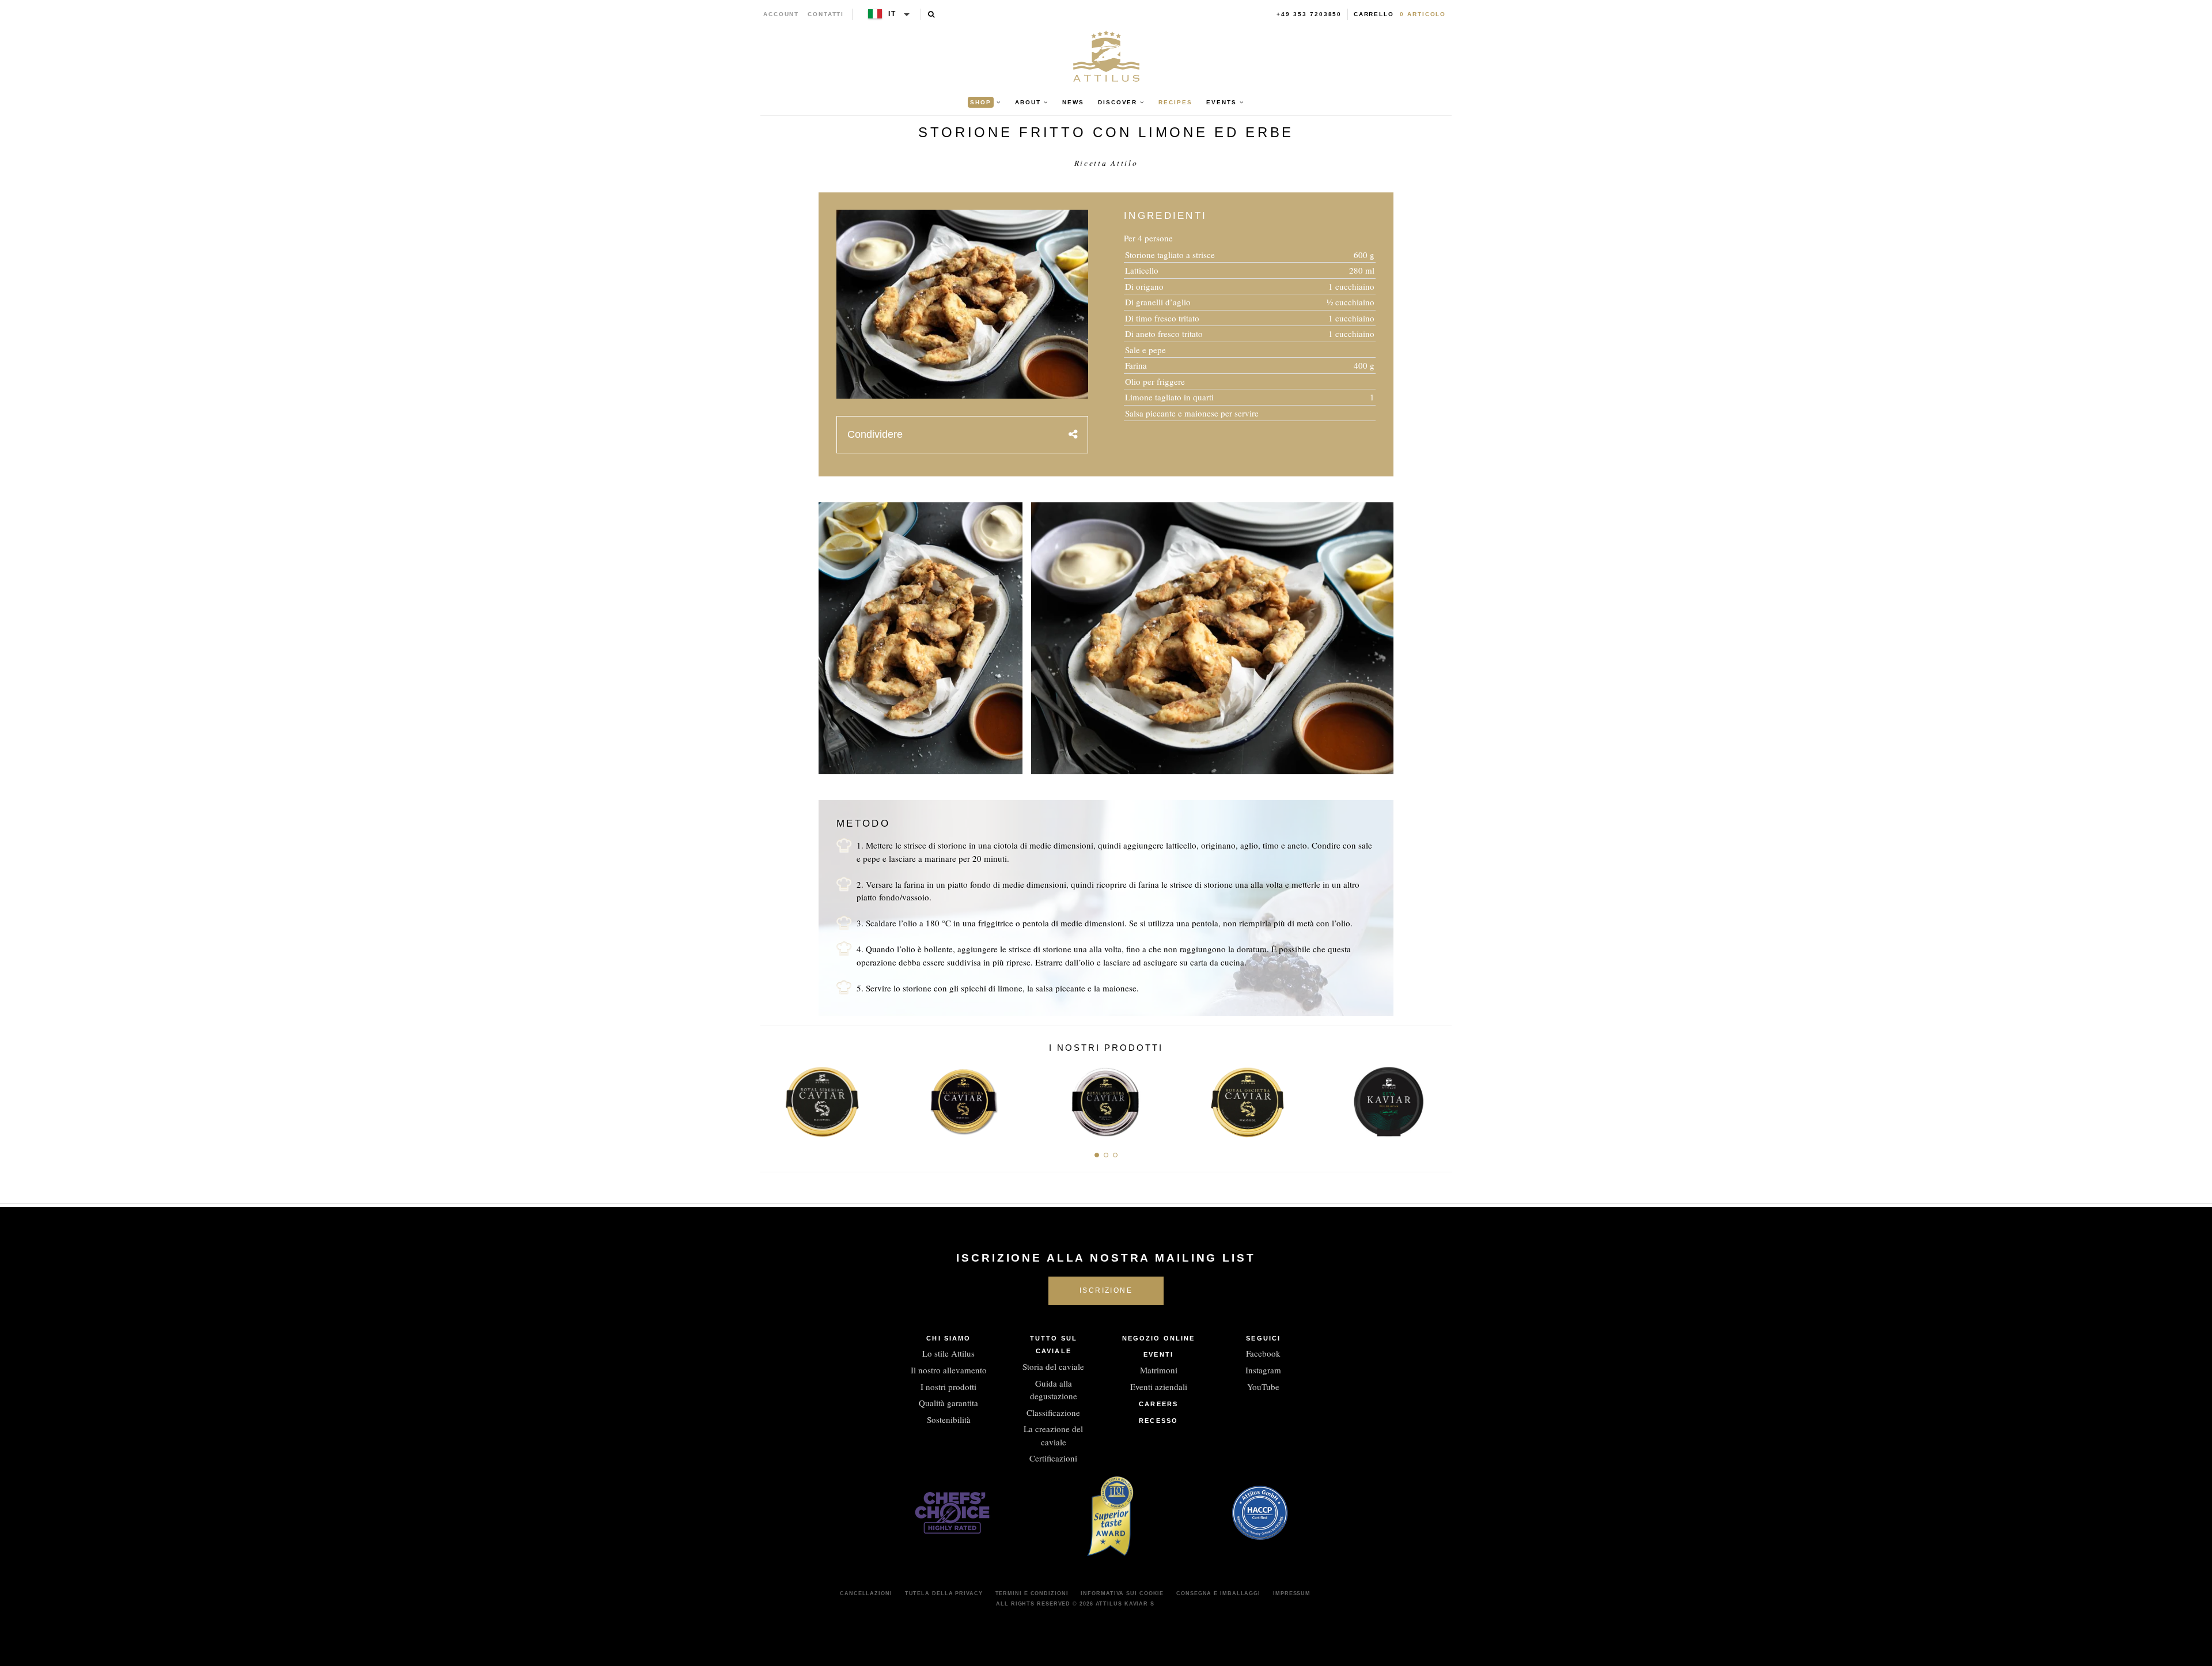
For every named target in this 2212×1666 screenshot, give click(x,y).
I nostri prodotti (948, 1387)
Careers (1158, 1404)
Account (781, 14)
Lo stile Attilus (948, 1353)
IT (892, 14)
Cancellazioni (866, 1593)
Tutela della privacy (944, 1593)
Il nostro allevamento (949, 1370)
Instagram (1263, 1370)
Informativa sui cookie (1122, 1593)
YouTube (1263, 1387)
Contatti (826, 14)
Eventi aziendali (1159, 1387)
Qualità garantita (948, 1403)
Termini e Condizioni (1032, 1593)
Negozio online (1158, 1338)
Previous (773, 1099)
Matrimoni (1159, 1370)
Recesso (1158, 1421)
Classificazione (1053, 1413)
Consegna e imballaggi (1218, 1593)
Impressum (1292, 1593)
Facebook (1263, 1353)
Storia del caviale (1053, 1366)
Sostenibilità (949, 1419)
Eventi (1158, 1354)
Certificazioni (1053, 1458)
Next (1439, 1099)
